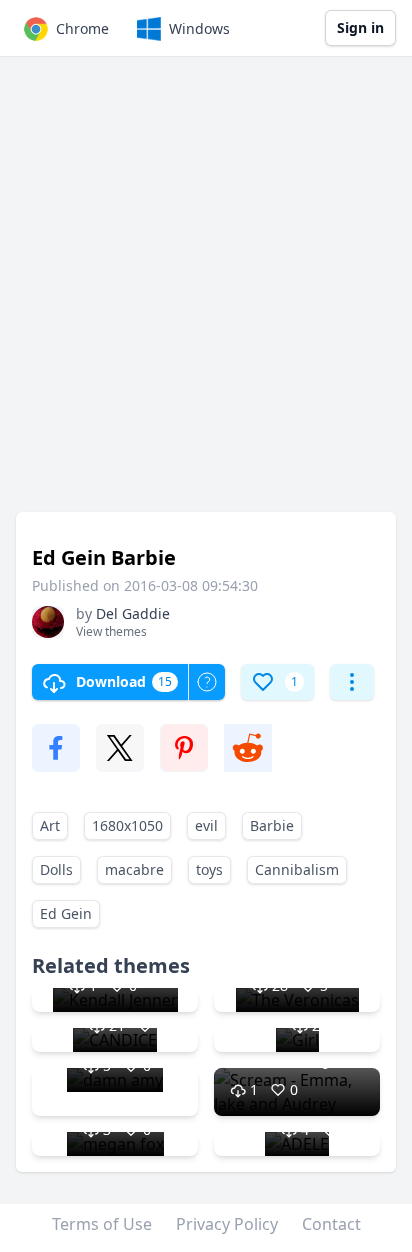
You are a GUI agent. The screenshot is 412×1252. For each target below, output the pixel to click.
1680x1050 (127, 825)
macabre (134, 869)
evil (206, 825)
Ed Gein (66, 913)
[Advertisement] (206, 294)
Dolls (56, 869)
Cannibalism (297, 869)
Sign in (360, 27)
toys (209, 869)
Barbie (272, 825)
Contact (331, 1224)
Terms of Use (102, 1224)
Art (50, 825)
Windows (199, 28)
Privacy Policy (227, 1224)
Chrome (82, 28)
